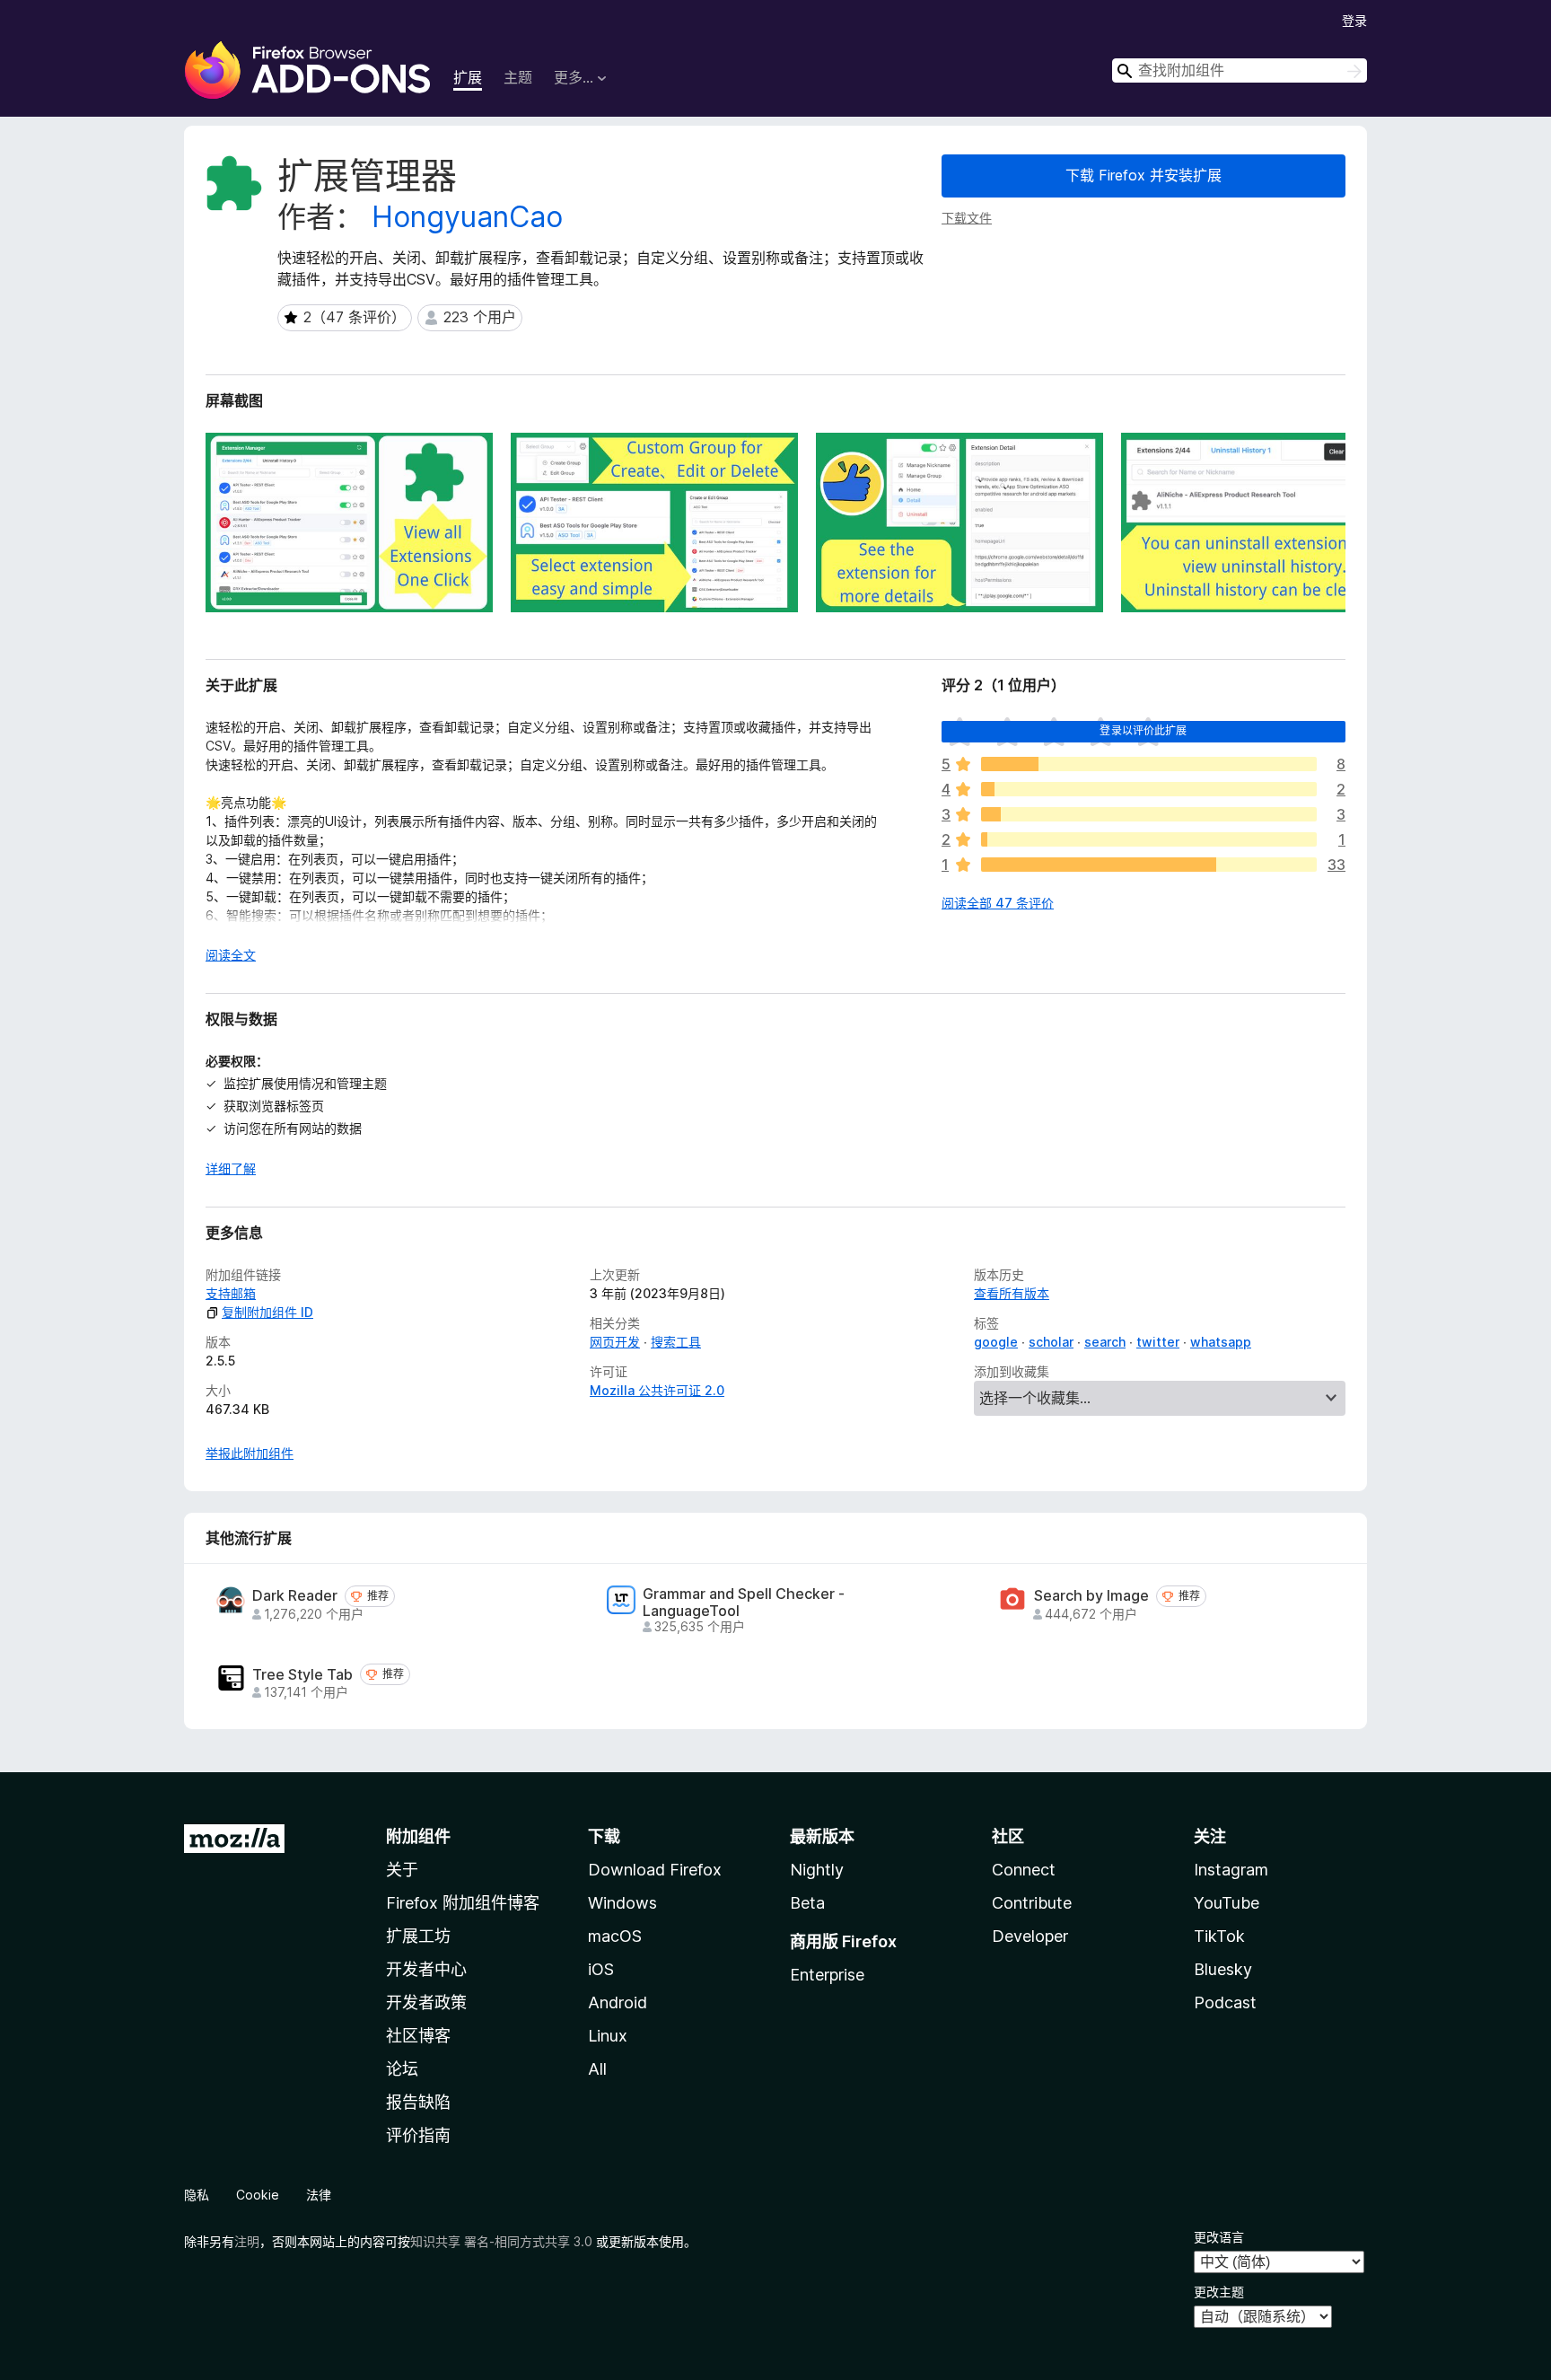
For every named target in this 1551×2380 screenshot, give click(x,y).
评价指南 (418, 2135)
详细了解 (231, 1168)
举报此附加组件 (250, 1453)
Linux (608, 2036)
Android (618, 2002)
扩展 (468, 77)
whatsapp (1221, 1342)
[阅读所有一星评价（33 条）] (1149, 865)
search (1105, 1342)
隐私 (197, 2195)
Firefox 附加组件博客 (463, 1903)
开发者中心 (426, 1969)
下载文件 (967, 218)
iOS (601, 1969)
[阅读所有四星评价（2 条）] (1149, 789)
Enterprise (827, 1975)
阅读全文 (231, 955)
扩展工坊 (418, 1936)
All (597, 2069)
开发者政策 (426, 2002)
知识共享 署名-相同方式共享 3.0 (501, 2241)
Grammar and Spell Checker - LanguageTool (744, 1603)
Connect (1024, 1870)
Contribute (1032, 1903)
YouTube (1227, 1903)
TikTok (1219, 1936)
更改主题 (1219, 2292)
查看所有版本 (1012, 1293)
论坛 (402, 2069)
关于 (402, 1870)
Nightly (817, 1870)
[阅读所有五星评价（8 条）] (1149, 764)
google (996, 1342)
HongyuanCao (467, 217)
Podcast (1225, 2002)
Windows (622, 1903)
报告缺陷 (418, 2102)
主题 (518, 77)
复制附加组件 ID (267, 1312)
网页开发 (615, 1342)
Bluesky (1223, 1969)
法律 (319, 2195)
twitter (1158, 1342)
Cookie (258, 2195)
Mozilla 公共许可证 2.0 (657, 1390)
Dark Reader (295, 1596)
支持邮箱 (231, 1293)
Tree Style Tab (302, 1675)
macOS (615, 1936)
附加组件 (418, 1836)
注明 (247, 2241)
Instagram (1231, 1870)
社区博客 (418, 2036)
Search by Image (1091, 1596)
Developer (1030, 1936)
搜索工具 (676, 1342)
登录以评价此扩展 (1143, 730)
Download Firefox (655, 1870)
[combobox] (1240, 70)
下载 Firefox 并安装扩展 (1144, 175)
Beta (807, 1903)
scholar (1051, 1342)
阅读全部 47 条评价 (998, 903)
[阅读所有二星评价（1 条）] (1149, 839)
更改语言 (1219, 2237)
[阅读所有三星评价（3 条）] (1149, 814)
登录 (1354, 20)
